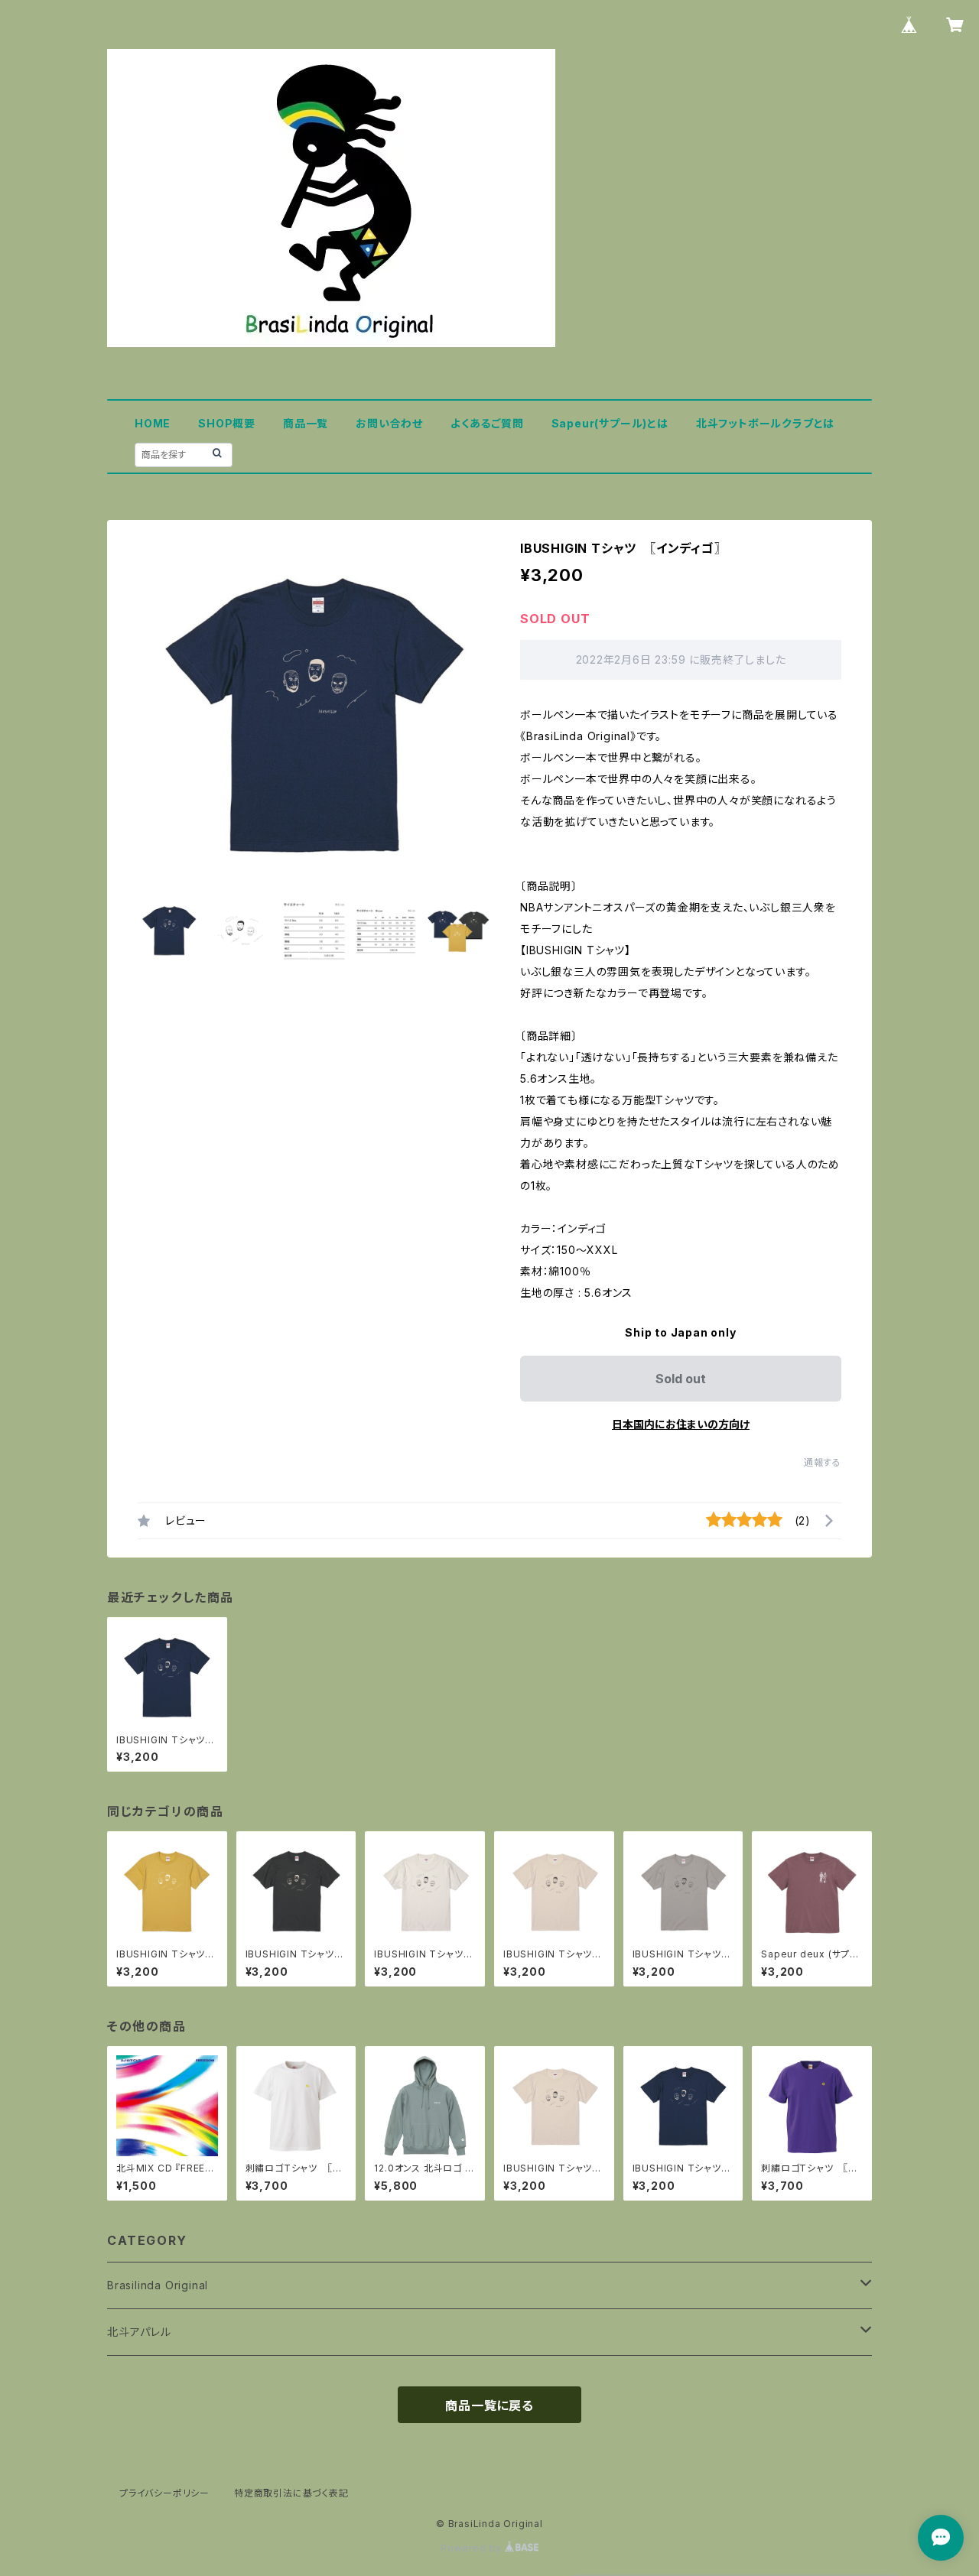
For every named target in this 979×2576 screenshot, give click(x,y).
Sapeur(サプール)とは (610, 423)
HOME (153, 423)
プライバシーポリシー (164, 2493)
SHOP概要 (227, 423)
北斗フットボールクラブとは (765, 423)
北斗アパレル (139, 2332)
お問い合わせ (389, 423)
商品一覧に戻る (489, 2405)
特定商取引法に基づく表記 (291, 2493)
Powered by (473, 2548)
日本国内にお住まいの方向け (681, 1424)
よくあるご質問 (487, 423)
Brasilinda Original (158, 2285)
